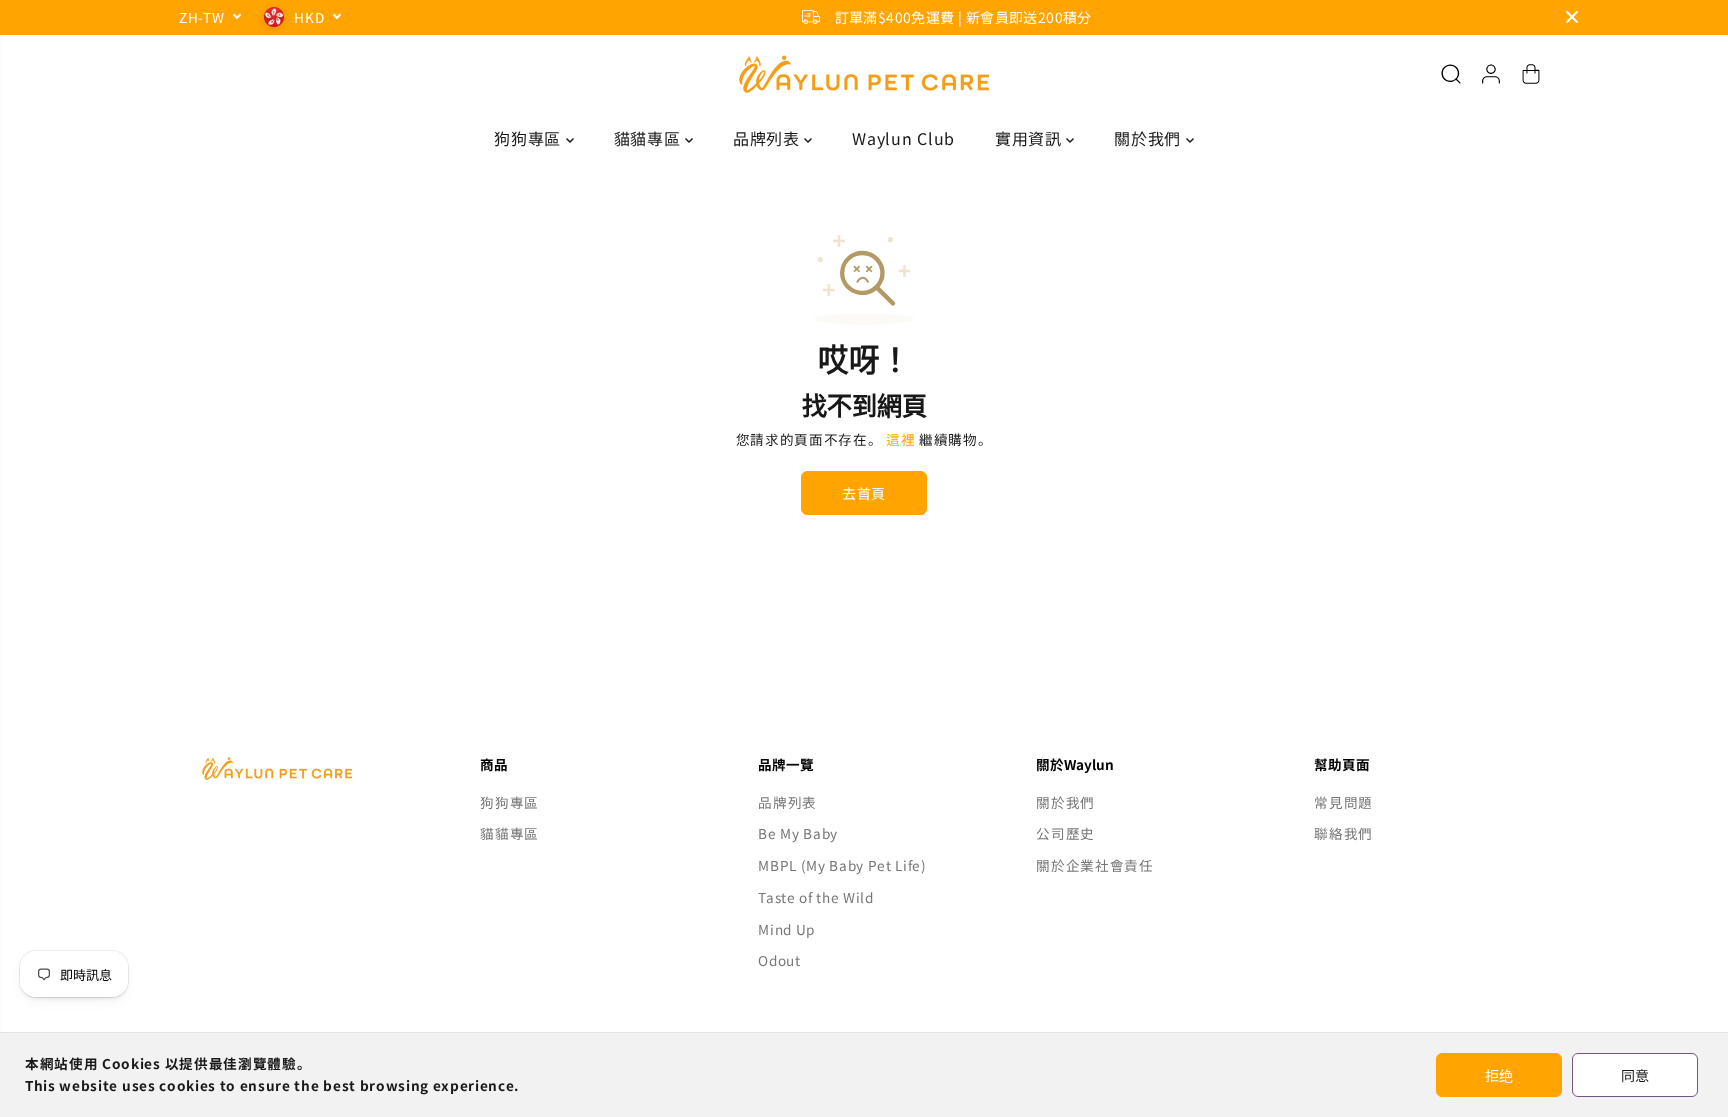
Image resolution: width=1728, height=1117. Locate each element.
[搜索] (1451, 74)
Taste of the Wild (816, 897)
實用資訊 (1030, 138)
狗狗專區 (529, 138)
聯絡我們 (1343, 833)
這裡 (900, 439)
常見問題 (1343, 802)
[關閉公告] (1572, 17)
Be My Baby (798, 833)
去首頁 (864, 493)
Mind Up (786, 929)
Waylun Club (903, 138)
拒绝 (1499, 1075)
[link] (308, 768)
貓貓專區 (649, 138)
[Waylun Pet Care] (864, 74)
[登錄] (1491, 74)
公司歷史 (1065, 833)
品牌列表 (768, 138)
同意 (1635, 1075)
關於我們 (1149, 138)
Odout (779, 960)
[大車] (1531, 74)
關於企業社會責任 (1094, 865)
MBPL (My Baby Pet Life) (842, 865)
